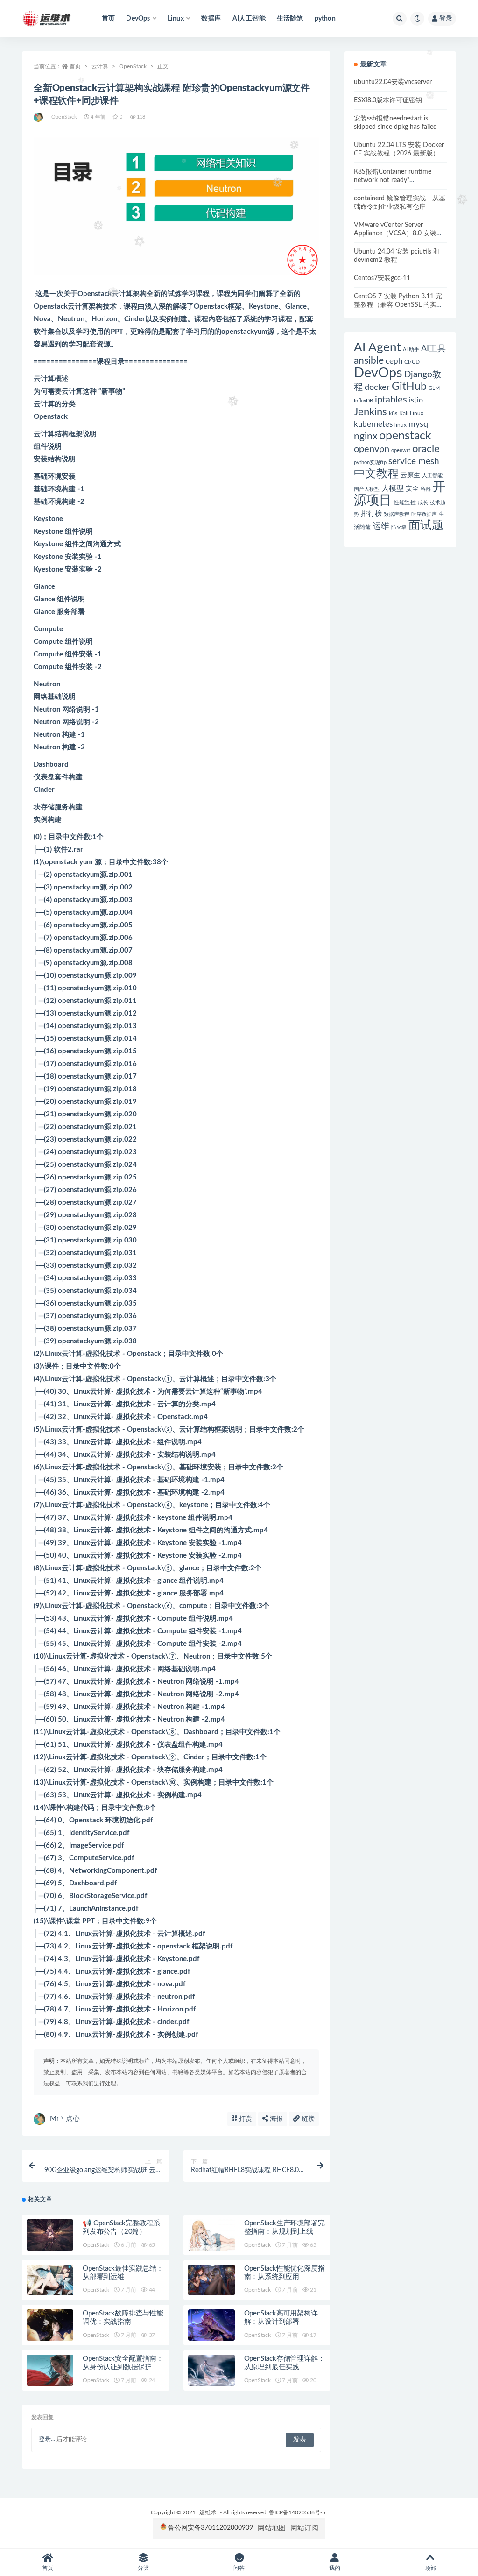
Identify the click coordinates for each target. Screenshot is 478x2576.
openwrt (401, 450)
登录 (446, 19)
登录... (47, 2439)
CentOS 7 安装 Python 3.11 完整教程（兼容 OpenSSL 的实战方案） (398, 305)
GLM (434, 388)
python (325, 19)
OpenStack (133, 66)
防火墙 (399, 527)
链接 (307, 2119)
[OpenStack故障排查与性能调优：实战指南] (50, 2325)
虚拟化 (96, 1354)
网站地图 (272, 2528)
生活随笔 (290, 19)
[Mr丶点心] (39, 117)
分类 (143, 2568)
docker (377, 387)
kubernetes (373, 424)
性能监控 (405, 502)
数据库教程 (397, 514)
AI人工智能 (249, 19)
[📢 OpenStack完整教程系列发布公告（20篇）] (50, 2235)
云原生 (410, 475)
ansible (369, 361)
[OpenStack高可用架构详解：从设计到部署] (211, 2325)
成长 (423, 503)
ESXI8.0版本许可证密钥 (388, 100)
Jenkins (370, 412)
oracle (426, 449)
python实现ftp (370, 462)
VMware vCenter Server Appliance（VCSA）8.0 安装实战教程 (398, 233)
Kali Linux (411, 413)
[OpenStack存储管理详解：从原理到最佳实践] (211, 2370)
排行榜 (371, 514)
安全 (412, 489)
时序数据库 (424, 514)
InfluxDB (363, 401)
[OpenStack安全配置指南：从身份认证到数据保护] (50, 2370)
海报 (275, 2119)
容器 (426, 489)
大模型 (393, 488)
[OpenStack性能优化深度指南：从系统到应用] (211, 2280)
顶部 (430, 2568)
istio (416, 400)
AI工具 (433, 349)
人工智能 (432, 476)
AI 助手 (411, 349)
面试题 (426, 526)
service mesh (414, 462)
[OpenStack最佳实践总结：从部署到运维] (50, 2280)
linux (401, 425)
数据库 (211, 19)
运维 (381, 526)
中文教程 (376, 474)
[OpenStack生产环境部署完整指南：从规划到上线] (211, 2235)
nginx (366, 436)
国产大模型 (367, 489)
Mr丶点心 (65, 2119)
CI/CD (412, 362)
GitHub (409, 387)
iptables (391, 400)
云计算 (100, 66)
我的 (335, 2568)
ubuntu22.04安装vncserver (393, 82)
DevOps (378, 373)
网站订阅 (304, 2528)
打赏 (245, 2119)
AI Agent (377, 347)
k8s (393, 413)
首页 (108, 19)
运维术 (208, 2512)
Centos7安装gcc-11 (382, 278)
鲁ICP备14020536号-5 (297, 2512)
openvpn (372, 449)
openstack (405, 436)
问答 (239, 2568)
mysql (419, 424)
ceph (394, 361)
